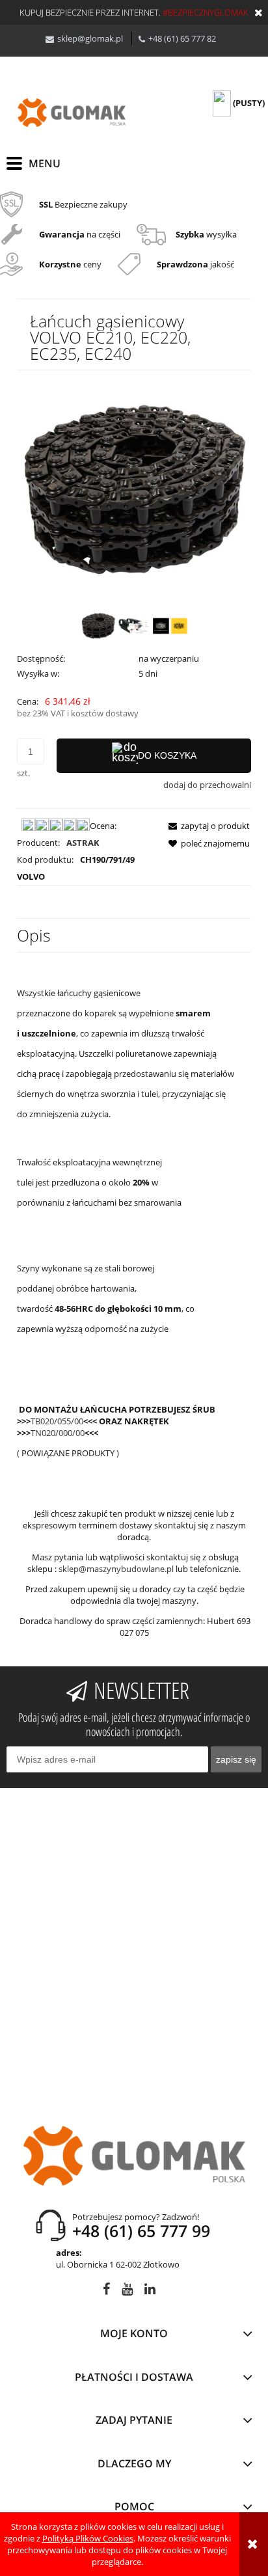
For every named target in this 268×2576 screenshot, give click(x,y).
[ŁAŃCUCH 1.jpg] (99, 626)
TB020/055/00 (57, 1421)
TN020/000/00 (58, 1433)
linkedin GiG (150, 2291)
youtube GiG (127, 2291)
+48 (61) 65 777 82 (182, 38)
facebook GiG (106, 2291)
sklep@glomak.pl (90, 38)
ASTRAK (83, 843)
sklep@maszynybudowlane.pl (116, 1569)
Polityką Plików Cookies (88, 2538)
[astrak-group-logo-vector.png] (170, 626)
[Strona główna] (72, 113)
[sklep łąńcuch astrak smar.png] (134, 626)
